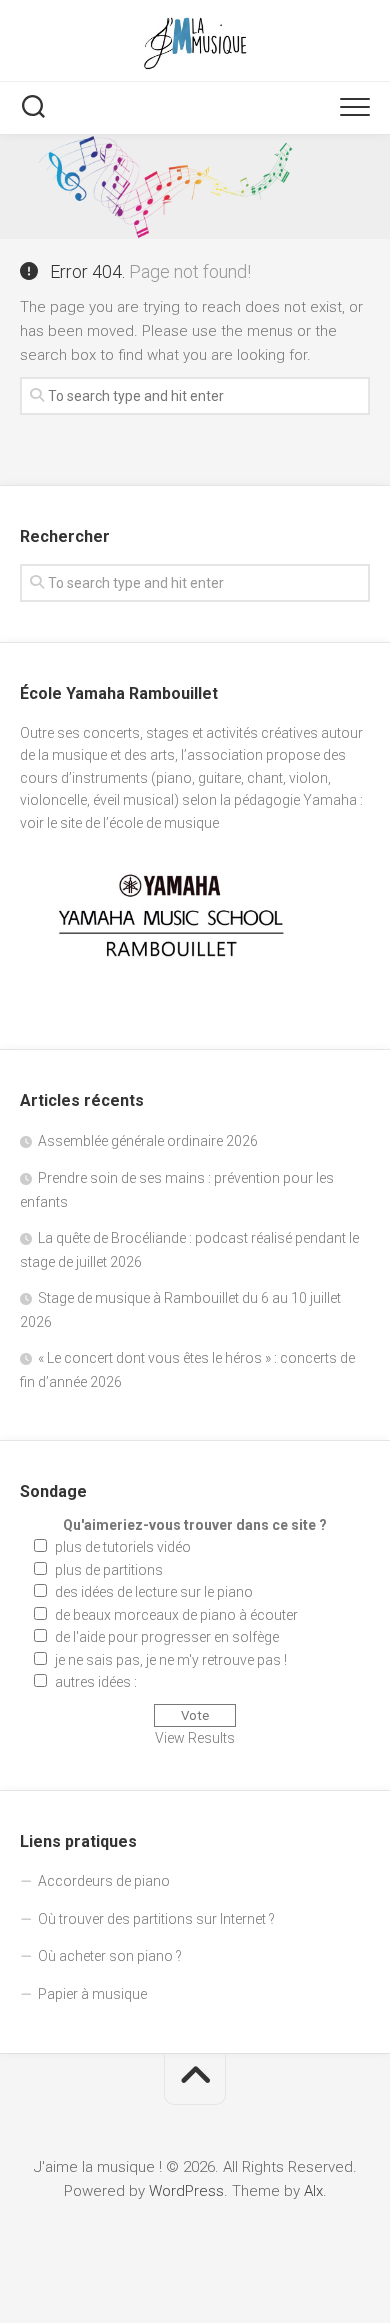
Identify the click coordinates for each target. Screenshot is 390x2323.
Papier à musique (92, 1994)
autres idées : (96, 1682)
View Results (195, 1738)
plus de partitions (109, 1570)
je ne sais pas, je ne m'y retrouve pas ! (171, 1660)
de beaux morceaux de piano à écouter (176, 1615)
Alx (313, 2191)
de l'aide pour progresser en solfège (167, 1637)
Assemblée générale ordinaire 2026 (148, 1141)
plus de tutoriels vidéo (123, 1547)
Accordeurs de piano (104, 1881)
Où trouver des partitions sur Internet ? (156, 1919)
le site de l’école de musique (133, 823)
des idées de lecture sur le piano (154, 1592)
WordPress (186, 2191)
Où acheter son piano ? (110, 1956)
